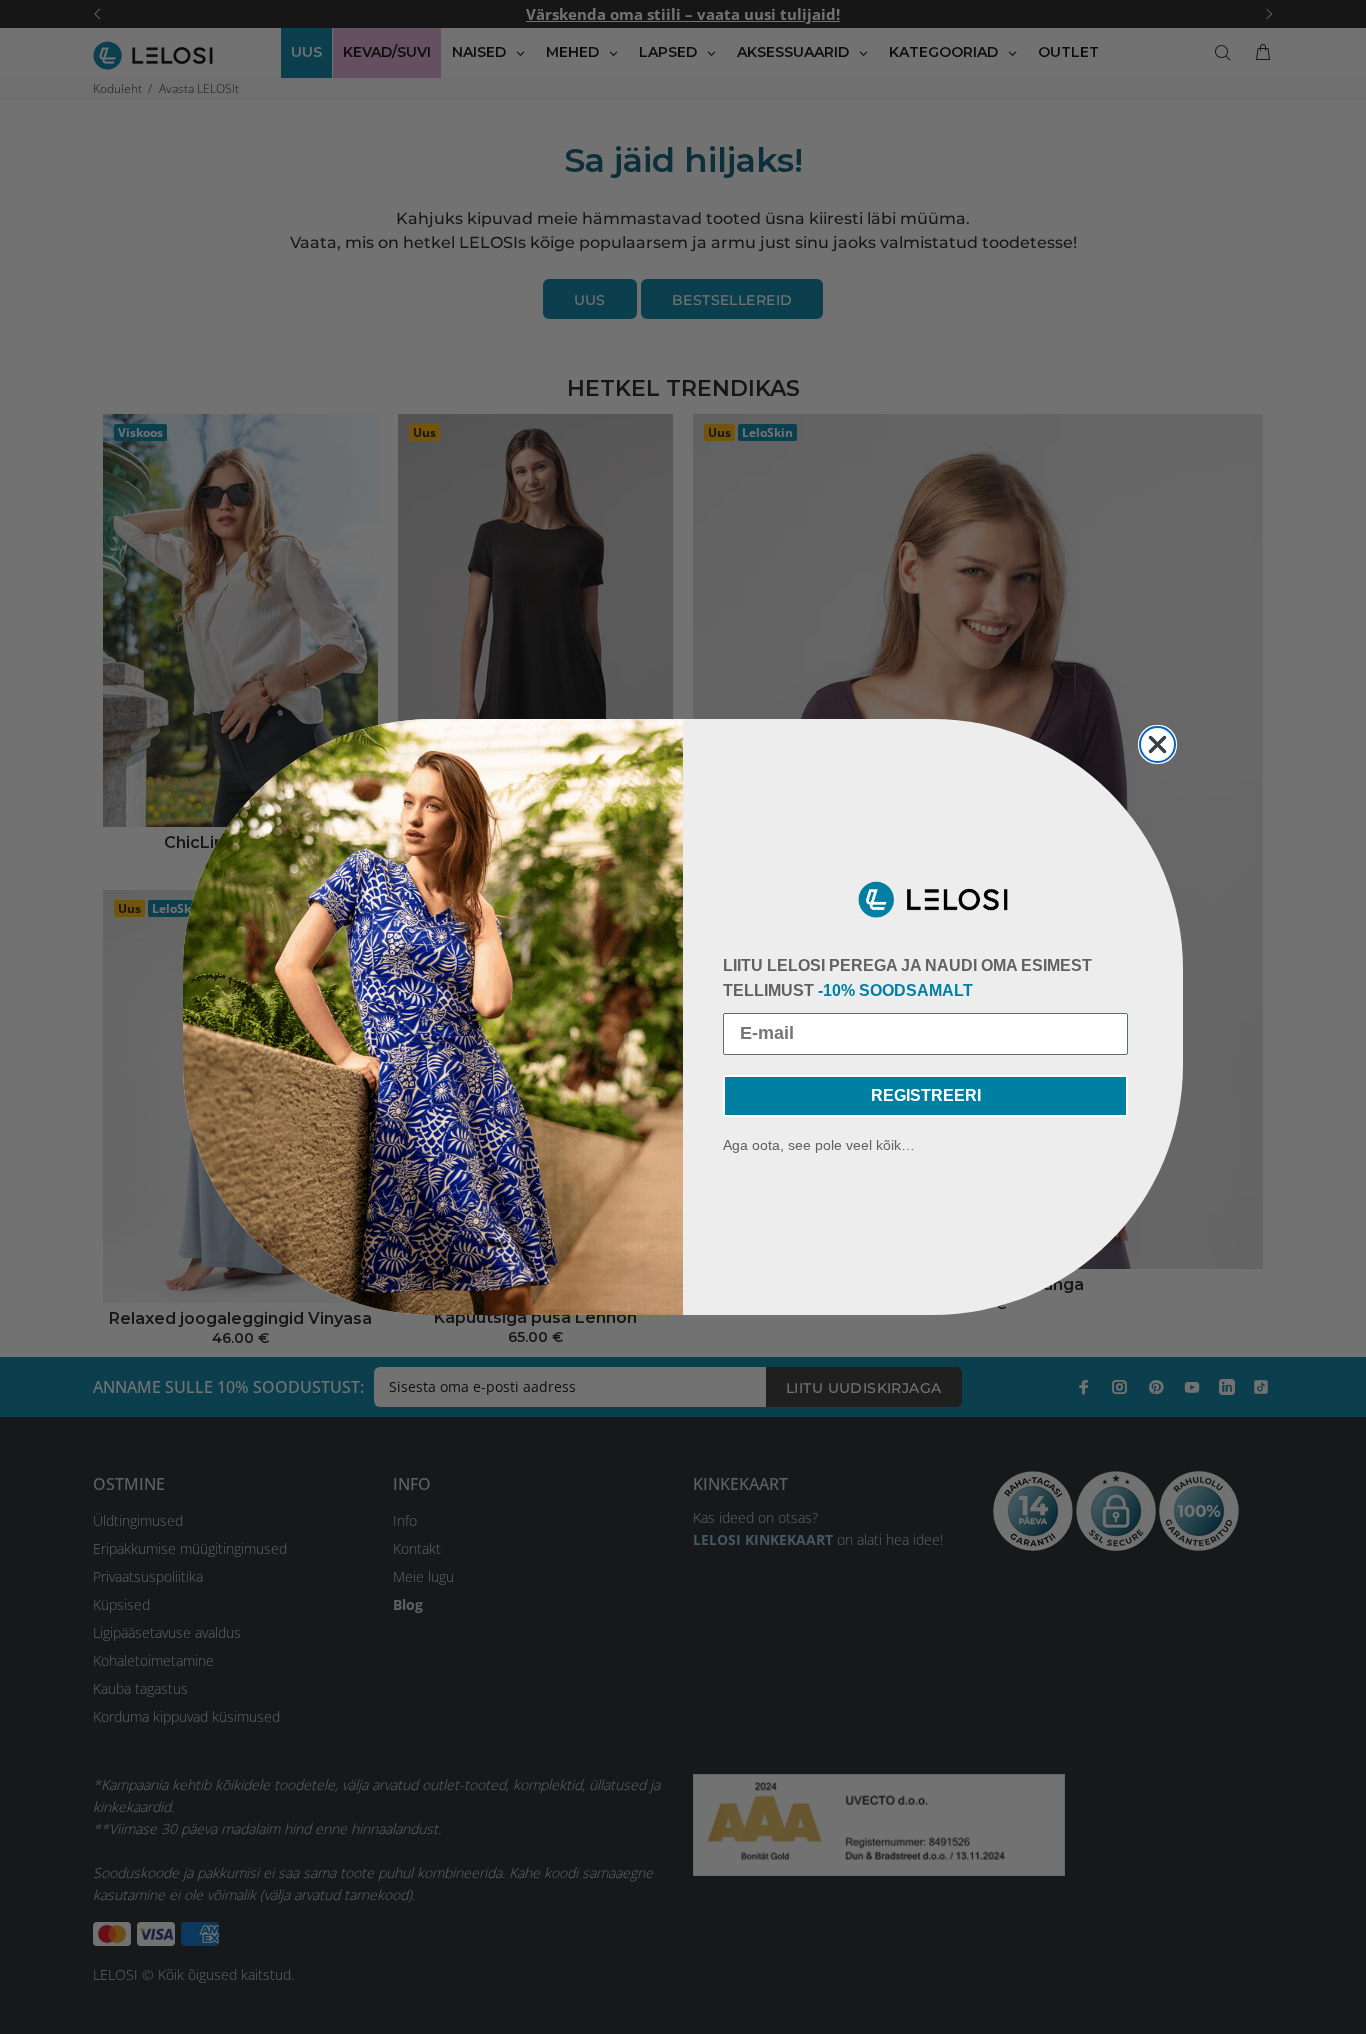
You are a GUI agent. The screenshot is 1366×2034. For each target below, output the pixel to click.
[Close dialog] (1157, 744)
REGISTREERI (926, 1095)
